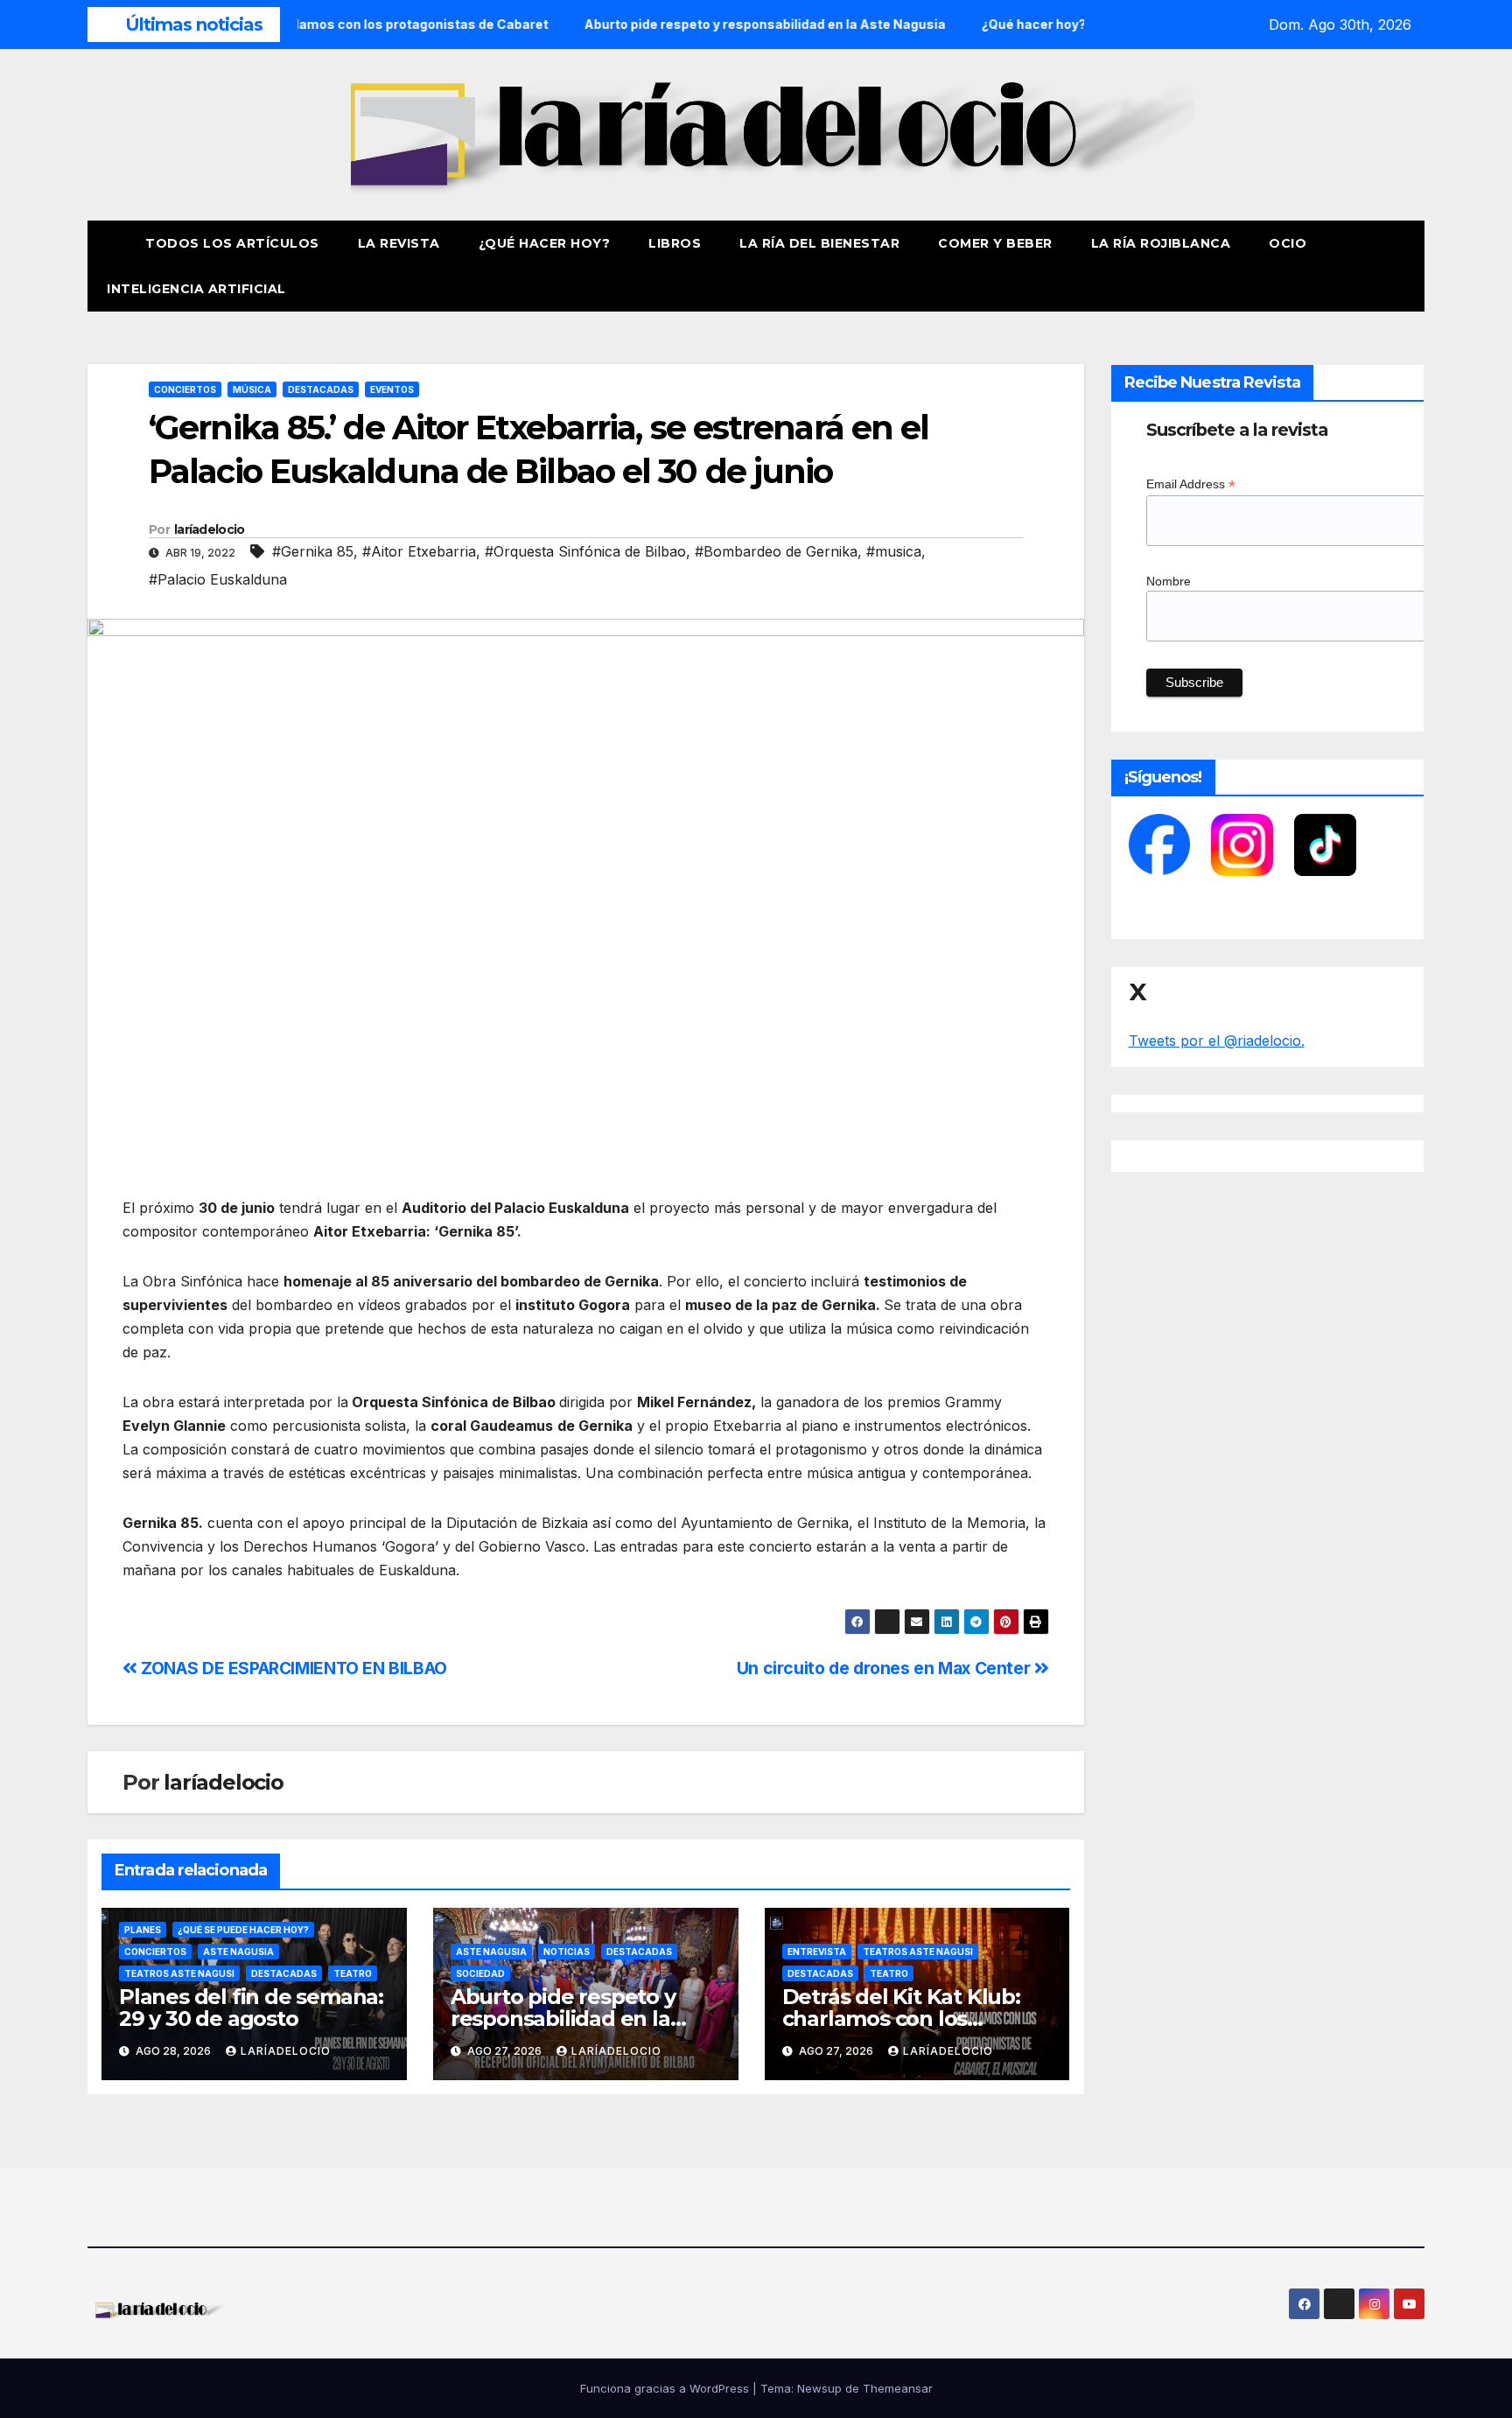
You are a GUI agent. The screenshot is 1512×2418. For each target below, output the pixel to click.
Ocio (1290, 243)
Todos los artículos (232, 243)
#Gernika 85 (313, 551)
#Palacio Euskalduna (218, 579)
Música (252, 389)
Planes (143, 1930)
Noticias (567, 1952)
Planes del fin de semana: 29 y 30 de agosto (251, 2008)
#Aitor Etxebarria (419, 551)
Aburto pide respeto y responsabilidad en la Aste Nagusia (563, 2019)
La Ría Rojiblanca (1161, 243)
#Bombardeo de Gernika (776, 551)
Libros (675, 243)
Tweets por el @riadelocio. (1217, 1041)
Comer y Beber (995, 243)
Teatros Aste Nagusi (179, 1973)
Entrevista (817, 1952)
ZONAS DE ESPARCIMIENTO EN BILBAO (292, 1668)
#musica (894, 551)
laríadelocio (210, 529)
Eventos (392, 389)
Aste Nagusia (238, 1952)
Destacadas (321, 389)
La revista (399, 243)
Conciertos (185, 389)
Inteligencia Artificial (196, 289)
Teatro (353, 1973)
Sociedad (480, 1973)
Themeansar (898, 2388)
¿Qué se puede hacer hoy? (243, 1930)
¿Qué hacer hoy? (545, 243)
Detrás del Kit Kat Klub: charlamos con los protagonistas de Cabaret (913, 2019)
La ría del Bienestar (819, 243)
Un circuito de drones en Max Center (885, 1668)
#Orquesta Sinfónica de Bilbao (585, 551)
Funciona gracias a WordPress (666, 2388)
